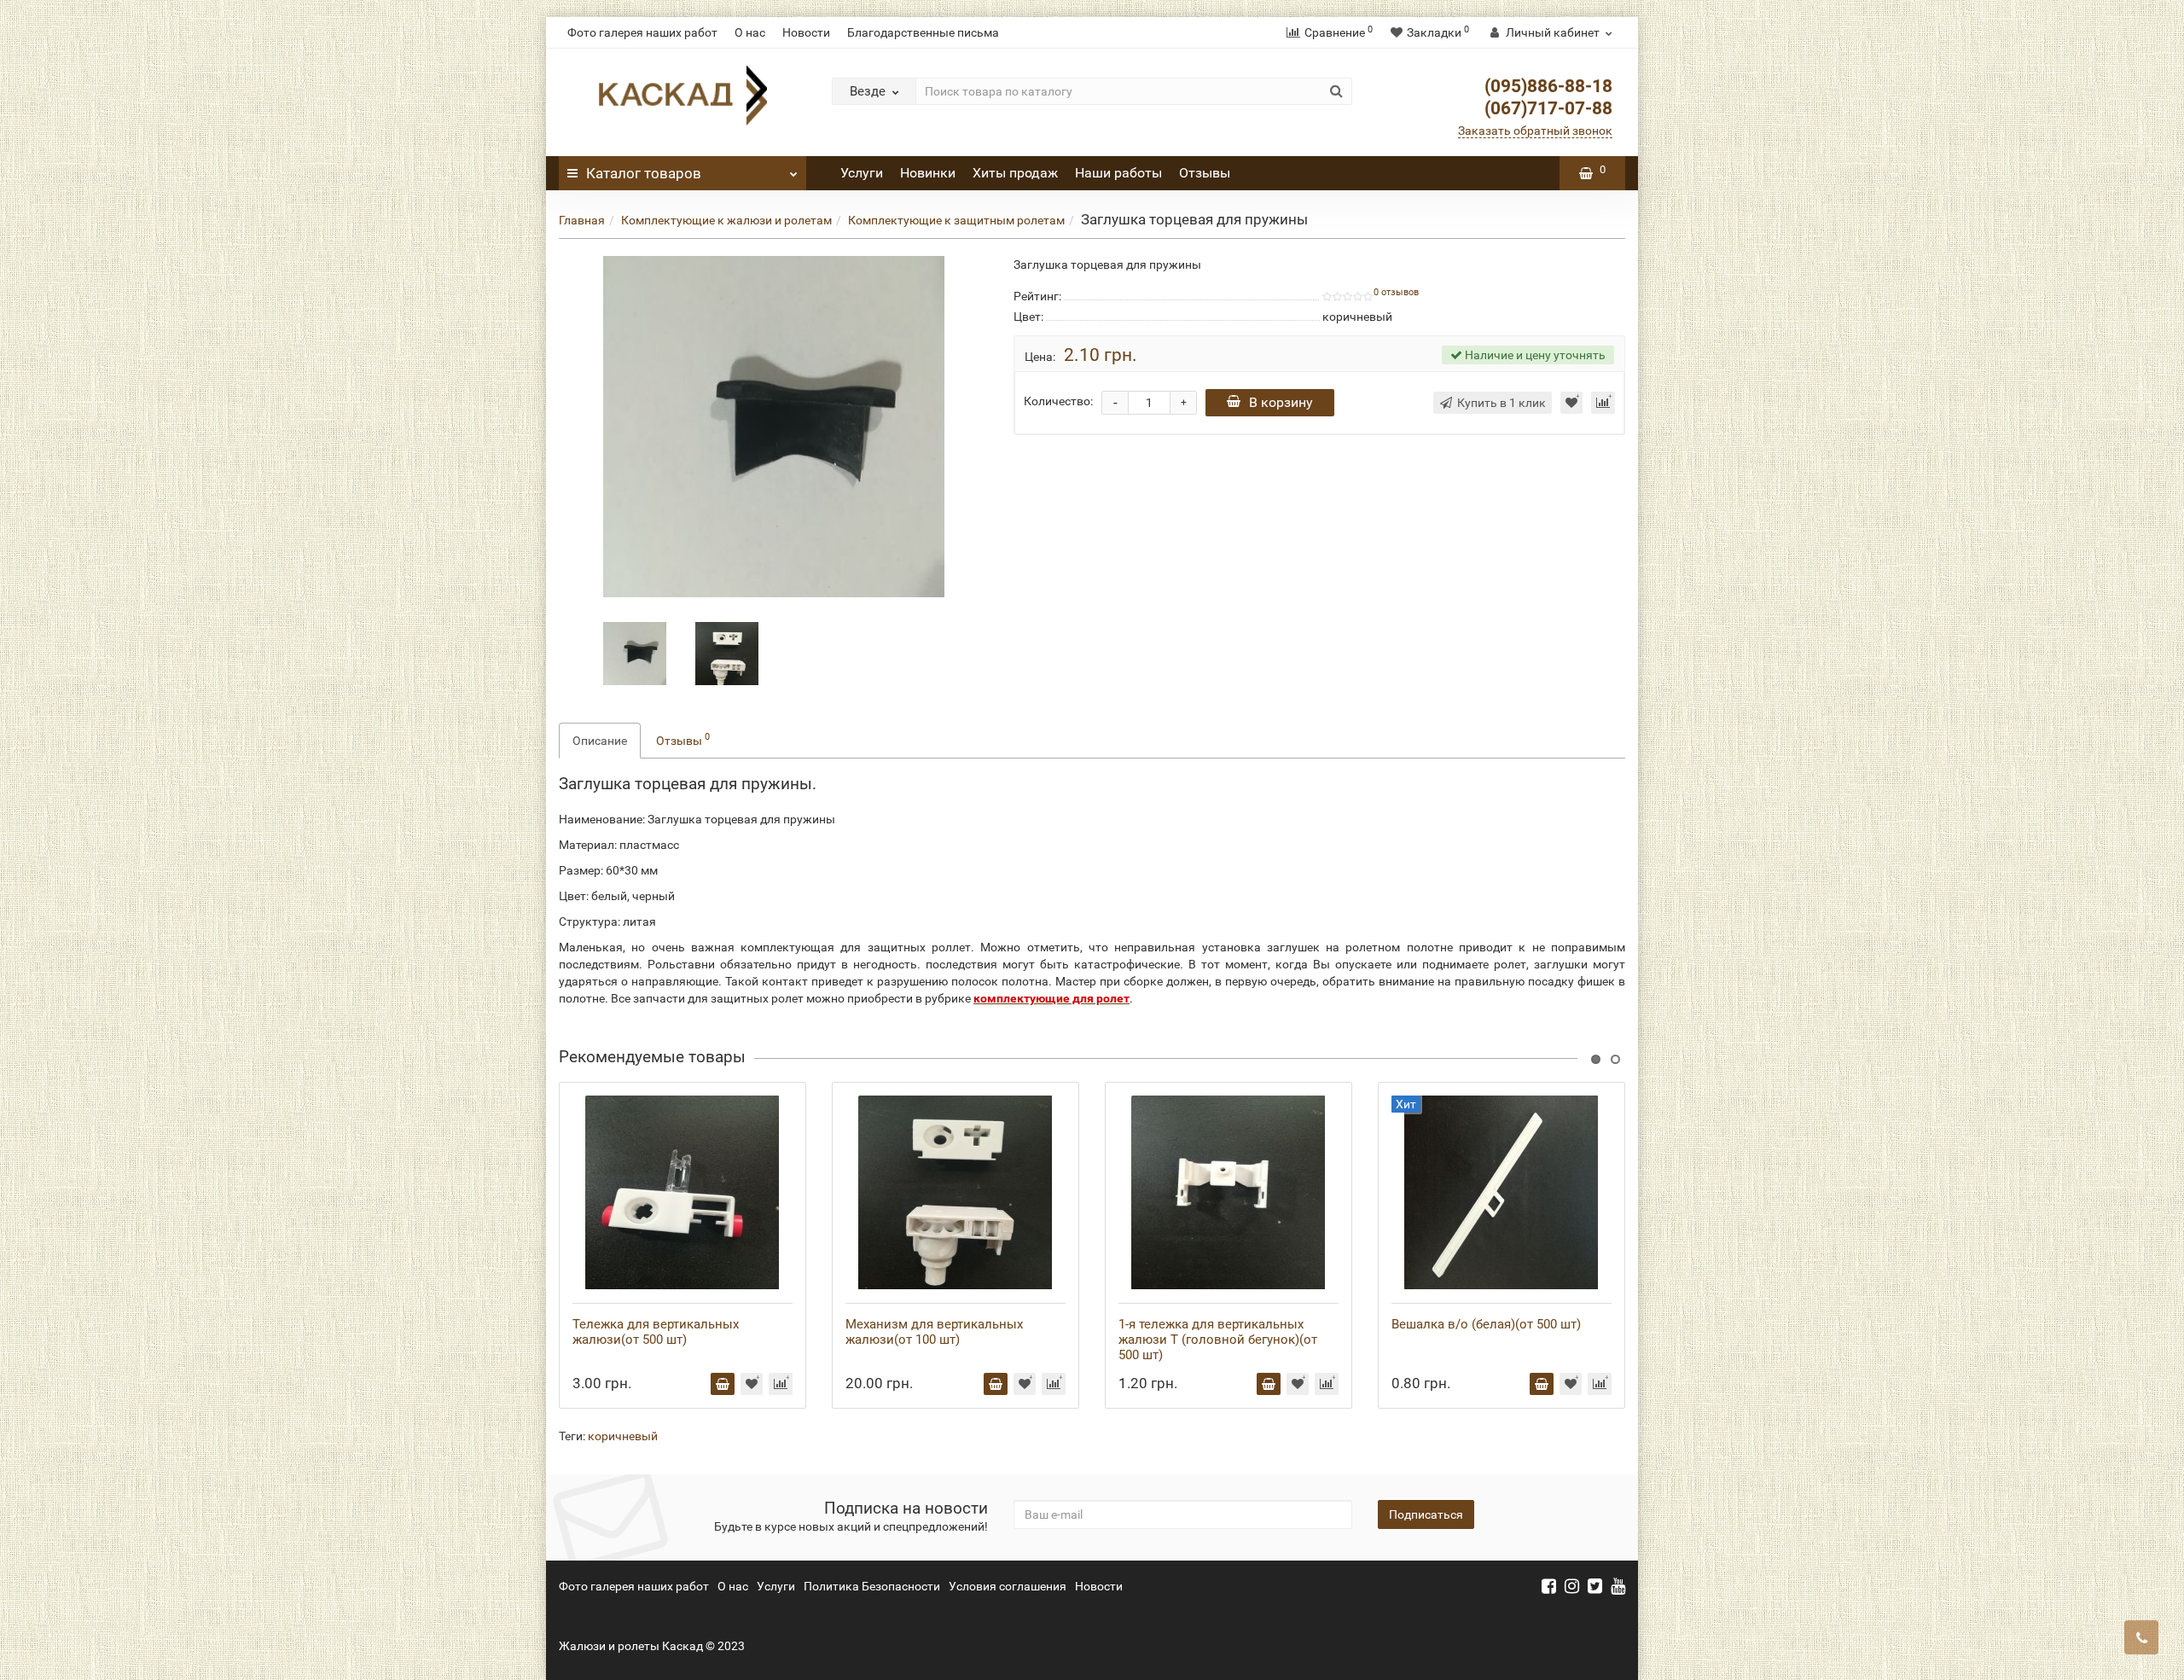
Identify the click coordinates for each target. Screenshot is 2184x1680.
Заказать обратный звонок (1535, 131)
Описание (600, 741)
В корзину (1281, 402)
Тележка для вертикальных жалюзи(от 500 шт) (656, 1332)
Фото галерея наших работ (642, 32)
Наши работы (1118, 173)
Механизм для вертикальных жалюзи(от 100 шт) (934, 1332)
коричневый (623, 1436)
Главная (582, 220)
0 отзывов (1396, 292)
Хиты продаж (1015, 173)
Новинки (928, 173)
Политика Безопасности (872, 1586)
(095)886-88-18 (1548, 86)
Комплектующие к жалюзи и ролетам (726, 220)
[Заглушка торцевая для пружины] (635, 652)
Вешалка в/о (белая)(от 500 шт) (1486, 1324)
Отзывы (1205, 173)
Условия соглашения (1008, 1586)
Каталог (644, 173)
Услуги (862, 173)
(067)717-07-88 (1548, 108)
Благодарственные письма (923, 32)
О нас (750, 32)
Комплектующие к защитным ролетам (956, 220)
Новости (806, 32)
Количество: (1058, 401)
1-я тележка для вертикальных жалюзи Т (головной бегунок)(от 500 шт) (1218, 1340)
